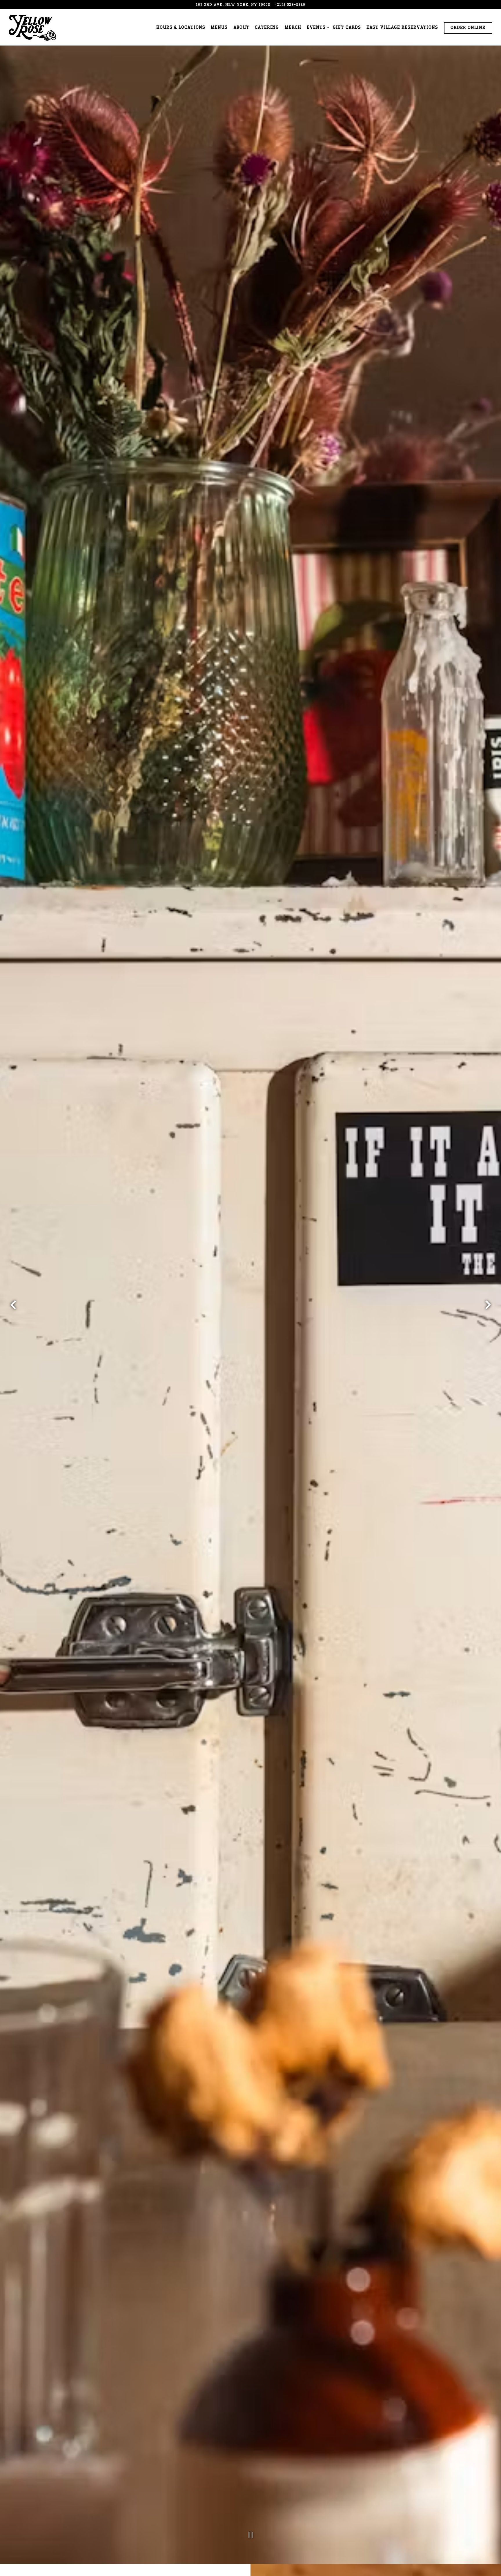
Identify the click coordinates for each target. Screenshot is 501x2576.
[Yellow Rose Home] (32, 27)
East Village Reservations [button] (402, 27)
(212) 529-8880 (290, 4)
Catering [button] (267, 27)
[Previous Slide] (13, 1313)
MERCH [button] (293, 27)
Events (317, 27)
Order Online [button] (468, 28)
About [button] (241, 27)
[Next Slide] (488, 1313)
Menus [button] (219, 27)
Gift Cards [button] (347, 27)
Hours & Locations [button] (181, 27)
